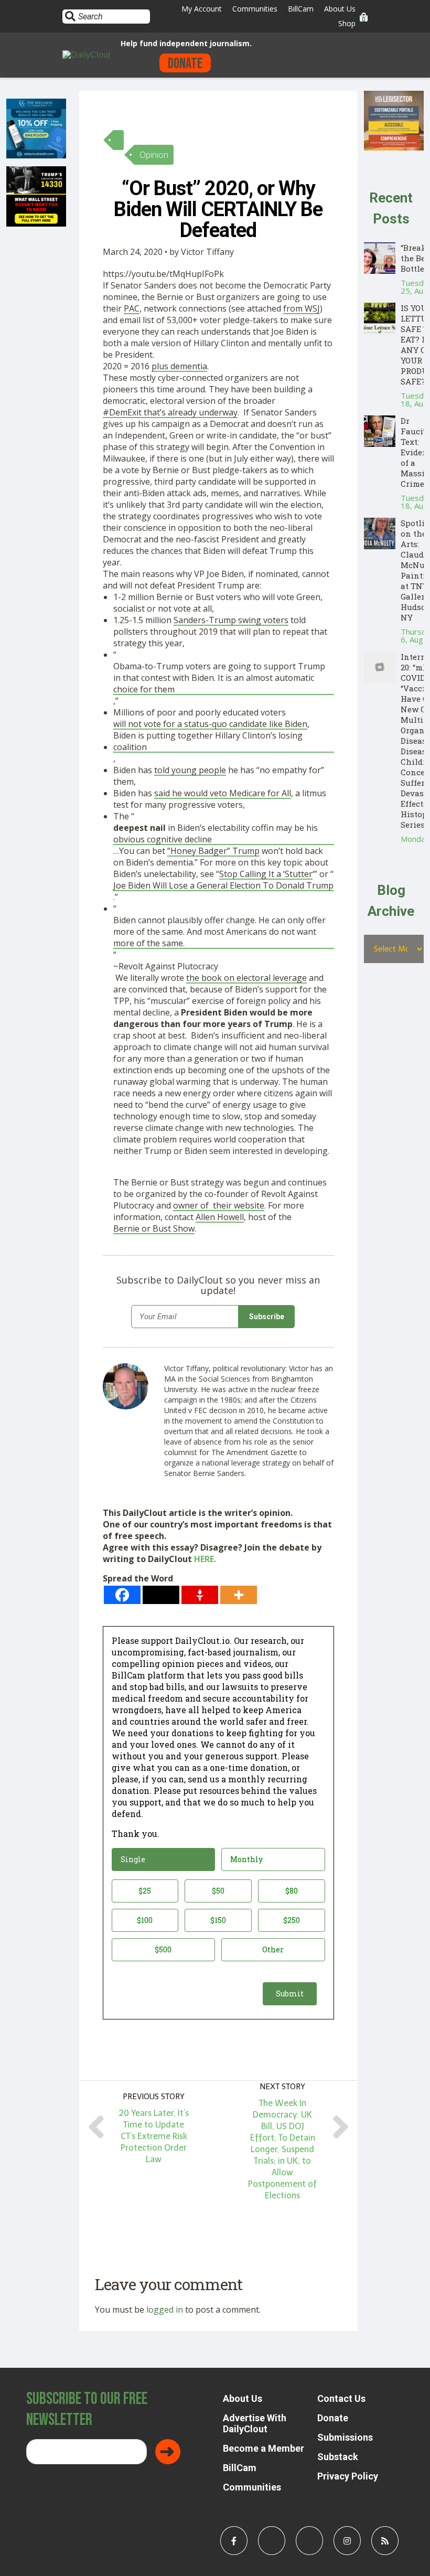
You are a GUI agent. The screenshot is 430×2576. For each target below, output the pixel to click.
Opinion (154, 155)
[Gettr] (200, 1595)
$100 (145, 1920)
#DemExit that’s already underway (170, 412)
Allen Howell (220, 1217)
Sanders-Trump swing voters (231, 620)
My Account (202, 9)
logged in (165, 2310)
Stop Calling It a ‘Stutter (266, 874)
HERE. (205, 1559)
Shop (347, 23)
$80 (292, 1891)
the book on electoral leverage (246, 978)
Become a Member (264, 2448)
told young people (190, 770)
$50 (218, 1891)
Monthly (246, 1859)
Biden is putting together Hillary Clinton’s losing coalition (208, 741)
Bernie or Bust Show (154, 1228)
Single (133, 1859)
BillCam (301, 9)
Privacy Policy (348, 2476)
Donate (185, 64)
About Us (340, 9)
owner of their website (219, 1205)
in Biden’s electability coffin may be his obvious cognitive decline (216, 833)
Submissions (345, 2437)
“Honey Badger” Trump (213, 851)
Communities (255, 9)
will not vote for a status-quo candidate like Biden (210, 724)
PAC (132, 308)
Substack (338, 2457)
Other (273, 1949)
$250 (292, 1920)
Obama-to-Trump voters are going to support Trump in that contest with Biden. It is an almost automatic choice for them (219, 678)
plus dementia (179, 366)
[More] (239, 1595)
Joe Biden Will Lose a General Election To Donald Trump (223, 885)
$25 (145, 1891)
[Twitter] (161, 1595)
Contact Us (341, 2398)
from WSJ (302, 308)
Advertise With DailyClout (255, 2423)
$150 (218, 1920)
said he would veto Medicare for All (223, 793)
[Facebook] (122, 1595)
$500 (163, 1949)
